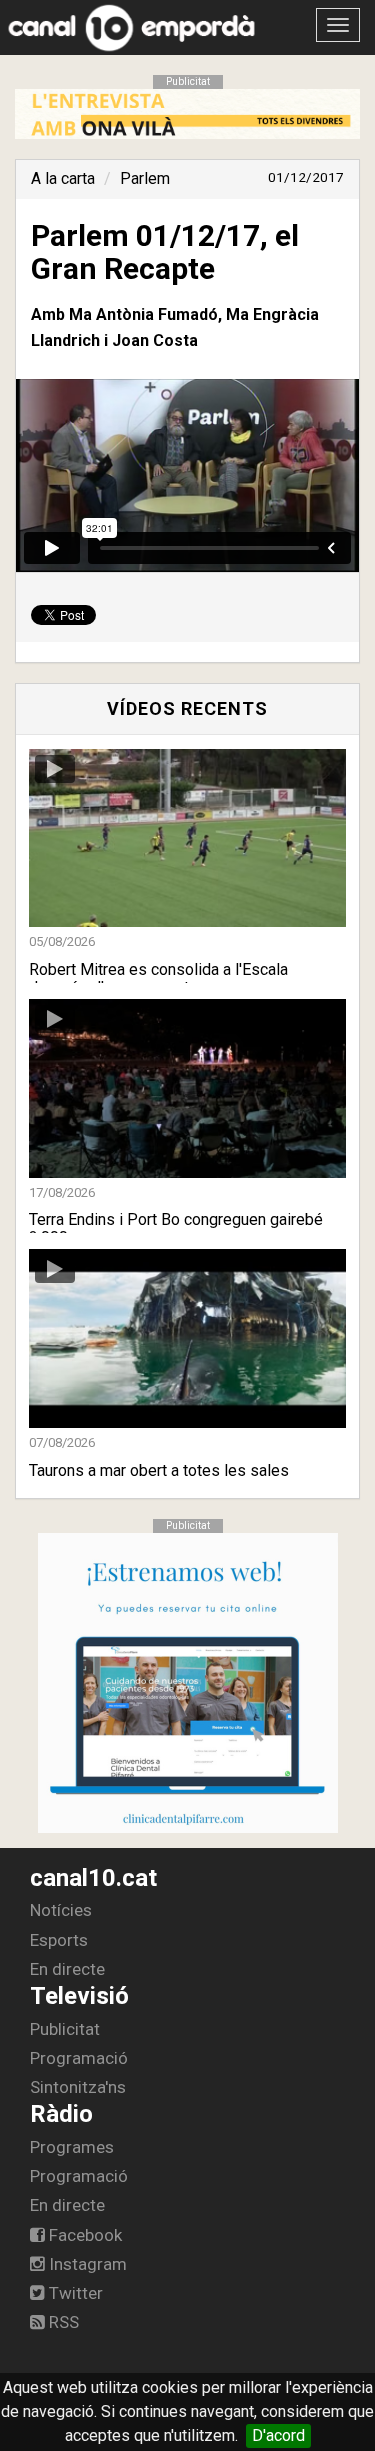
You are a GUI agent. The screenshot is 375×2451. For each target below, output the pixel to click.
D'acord (278, 2435)
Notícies (61, 1910)
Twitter (74, 2293)
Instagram (86, 2264)
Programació (79, 2058)
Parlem (145, 178)
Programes (72, 2147)
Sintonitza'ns (78, 2087)
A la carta (63, 178)
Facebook (83, 2235)
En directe (67, 1969)
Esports (59, 1940)
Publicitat (65, 2029)
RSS (62, 2322)
